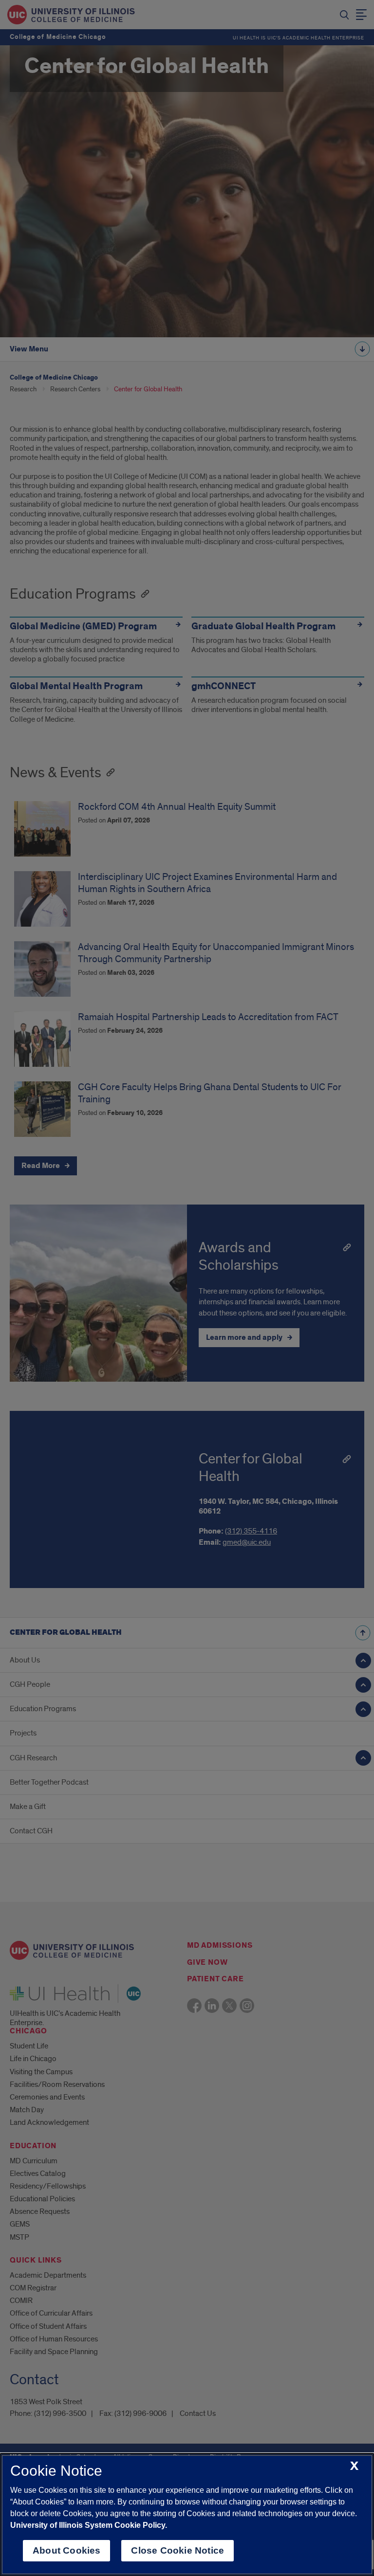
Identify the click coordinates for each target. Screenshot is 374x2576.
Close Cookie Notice (178, 2550)
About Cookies (66, 2550)
